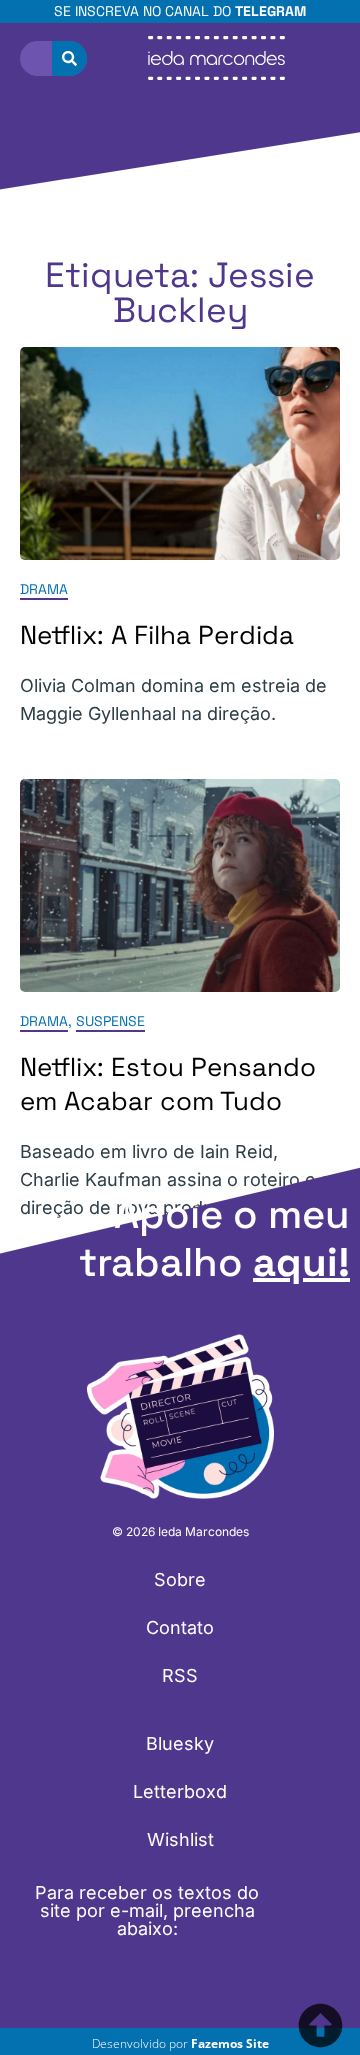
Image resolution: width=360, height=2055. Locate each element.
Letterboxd (180, 1791)
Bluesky (180, 1743)
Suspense (110, 1021)
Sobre (180, 1579)
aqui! (301, 1262)
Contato (180, 1627)
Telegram (270, 11)
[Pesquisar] (69, 58)
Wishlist (180, 1839)
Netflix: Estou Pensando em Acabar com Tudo (168, 1084)
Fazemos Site (230, 2043)
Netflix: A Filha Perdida (157, 636)
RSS (180, 1675)
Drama (44, 590)
